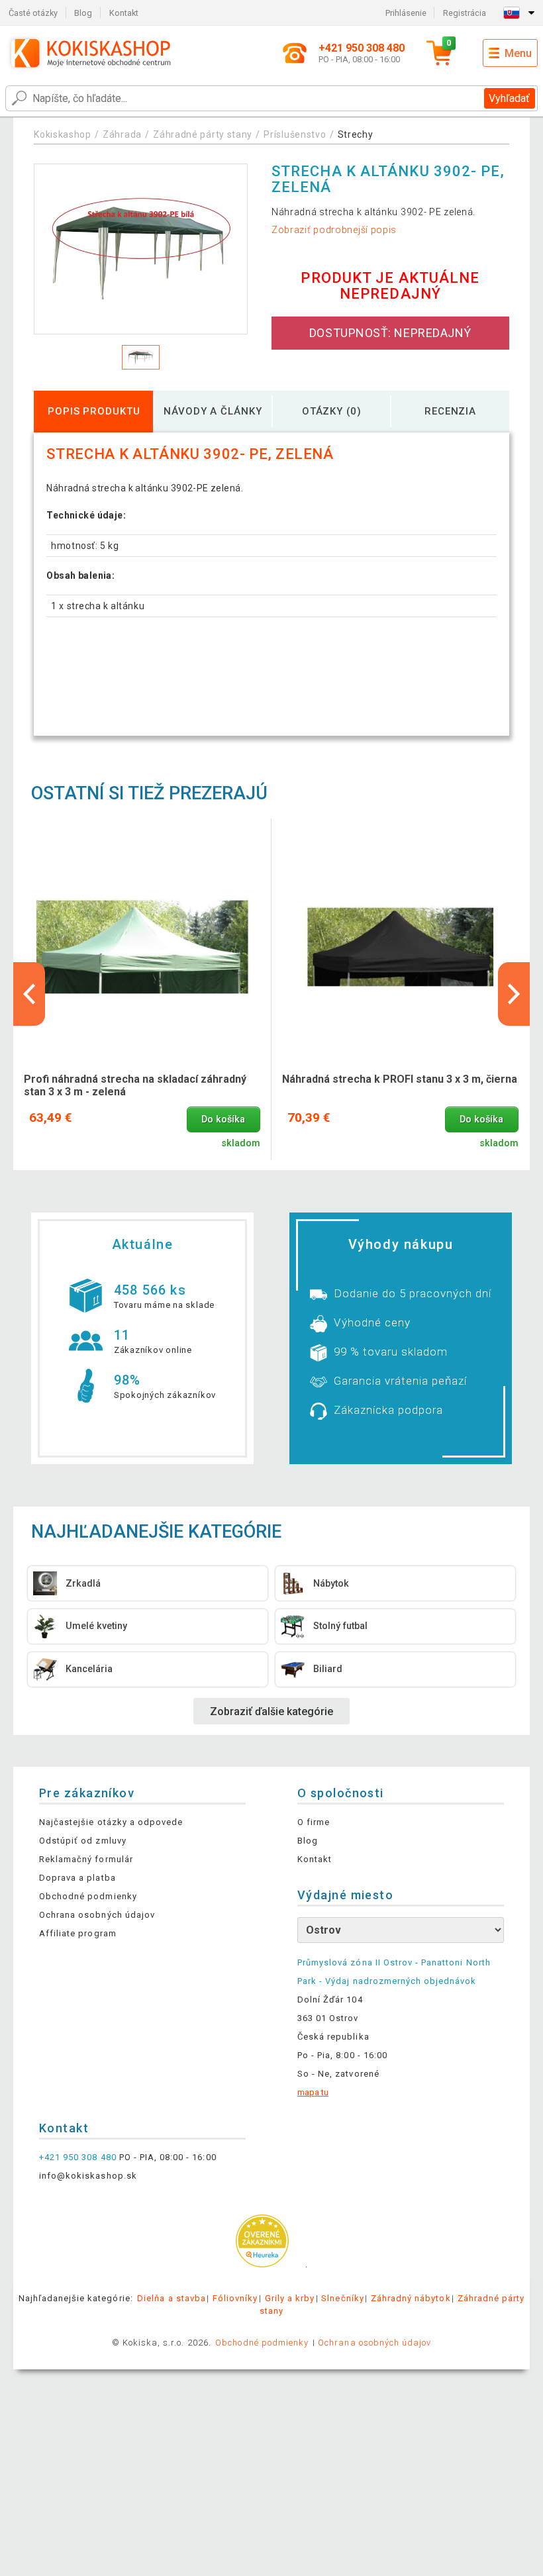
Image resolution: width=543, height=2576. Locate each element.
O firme (314, 1822)
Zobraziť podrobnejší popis (334, 230)
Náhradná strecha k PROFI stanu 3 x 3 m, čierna (400, 1079)
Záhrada (122, 134)
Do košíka (223, 1119)
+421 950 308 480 (78, 2157)
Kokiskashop (63, 134)
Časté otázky (33, 13)
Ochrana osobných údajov (97, 1915)
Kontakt (124, 13)
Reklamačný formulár (86, 1859)
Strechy (356, 134)
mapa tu (313, 2092)
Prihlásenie (406, 13)
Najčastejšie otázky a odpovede (111, 1822)
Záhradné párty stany (203, 134)
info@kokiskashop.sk (88, 2176)
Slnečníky (342, 2298)
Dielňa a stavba (172, 2298)
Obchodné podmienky (88, 1896)
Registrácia (465, 13)
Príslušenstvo (295, 134)
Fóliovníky (235, 2298)
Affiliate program (78, 1933)
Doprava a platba (77, 1878)
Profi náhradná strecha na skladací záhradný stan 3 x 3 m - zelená (135, 1085)
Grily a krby (290, 2298)
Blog (83, 13)
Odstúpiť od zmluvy (83, 1841)
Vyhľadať (509, 98)
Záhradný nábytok (411, 2298)
